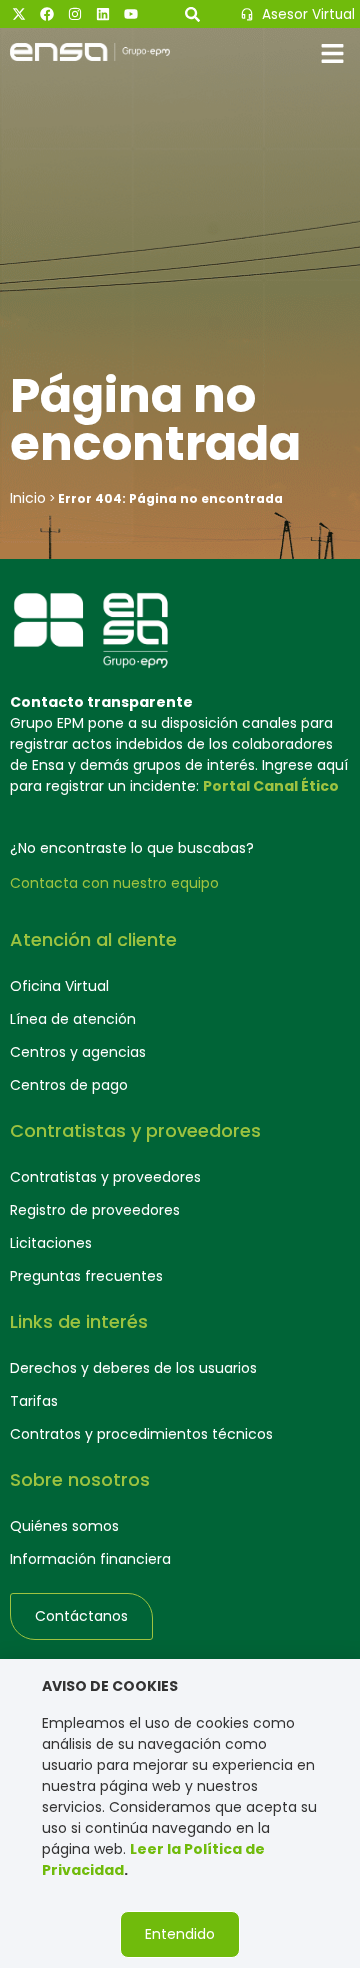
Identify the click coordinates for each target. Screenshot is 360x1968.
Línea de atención (73, 1019)
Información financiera (90, 1559)
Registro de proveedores (95, 1210)
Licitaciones (51, 1243)
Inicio (28, 498)
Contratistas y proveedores (105, 1177)
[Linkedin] (103, 14)
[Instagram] (75, 14)
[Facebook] (47, 14)
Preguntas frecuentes (86, 1276)
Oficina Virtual (59, 986)
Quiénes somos (64, 1526)
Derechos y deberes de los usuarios (133, 1368)
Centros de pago (69, 1085)
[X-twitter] (19, 14)
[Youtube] (131, 14)
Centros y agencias (78, 1052)
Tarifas (34, 1401)
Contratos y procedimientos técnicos (141, 1434)
